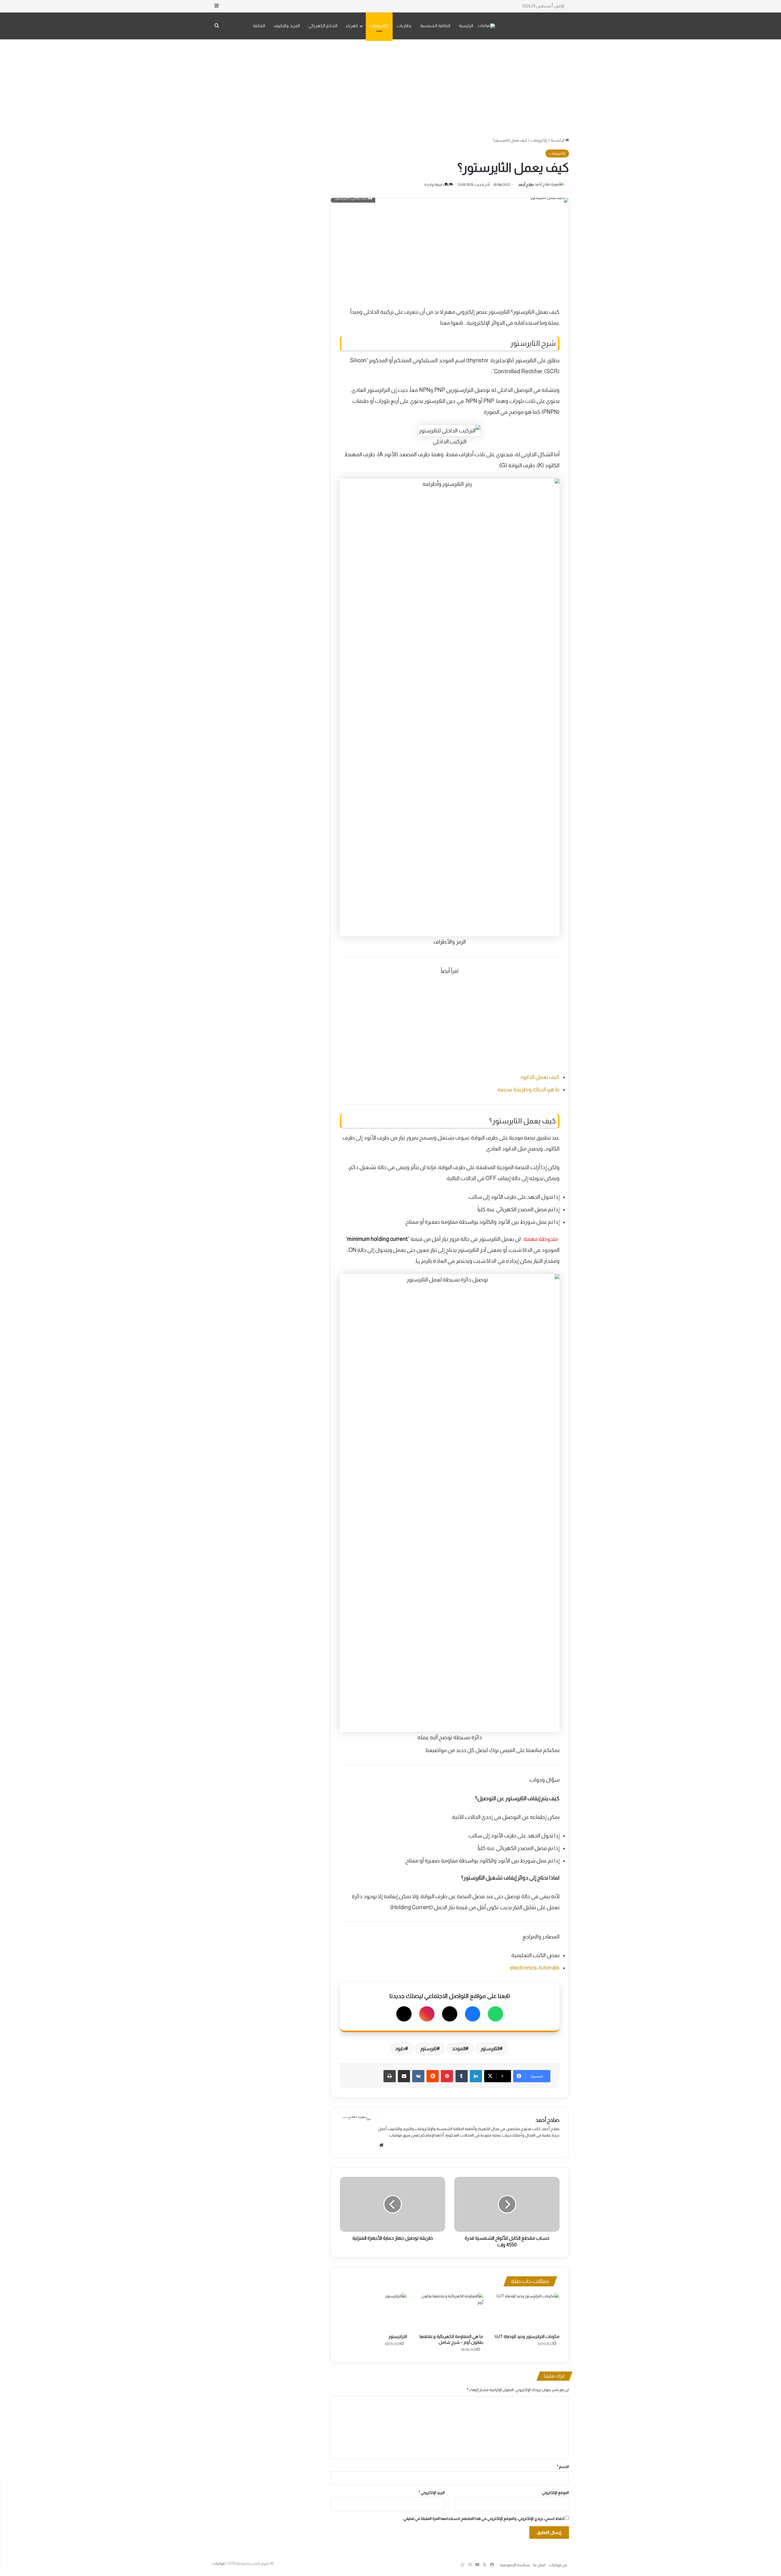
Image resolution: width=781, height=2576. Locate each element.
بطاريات (404, 26)
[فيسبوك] (473, 2014)
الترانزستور (398, 2336)
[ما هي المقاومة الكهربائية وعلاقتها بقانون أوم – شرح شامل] (450, 2312)
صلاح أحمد (526, 185)
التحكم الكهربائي (323, 26)
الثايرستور (490, 2049)
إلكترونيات (379, 26)
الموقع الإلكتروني (555, 2493)
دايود (400, 2049)
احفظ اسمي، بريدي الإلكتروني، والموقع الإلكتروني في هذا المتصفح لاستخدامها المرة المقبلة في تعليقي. (483, 2518)
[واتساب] (495, 2014)
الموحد (459, 2049)
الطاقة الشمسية (435, 26)
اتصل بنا (539, 2565)
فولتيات (218, 2563)
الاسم (563, 2467)
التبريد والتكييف (287, 26)
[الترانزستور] (373, 2312)
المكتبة (259, 26)
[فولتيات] (486, 26)
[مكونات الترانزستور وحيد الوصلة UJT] (526, 2312)
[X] (450, 2014)
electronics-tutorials (535, 1968)
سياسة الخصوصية (515, 2565)
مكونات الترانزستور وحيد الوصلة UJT (527, 2336)
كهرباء (352, 26)
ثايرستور (428, 2049)
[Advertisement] (390, 88)
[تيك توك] (404, 2014)
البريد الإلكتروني (432, 2493)
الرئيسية (466, 26)
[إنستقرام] (427, 2014)
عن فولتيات (558, 2565)
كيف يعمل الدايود (540, 1077)
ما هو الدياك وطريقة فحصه (529, 1089)
